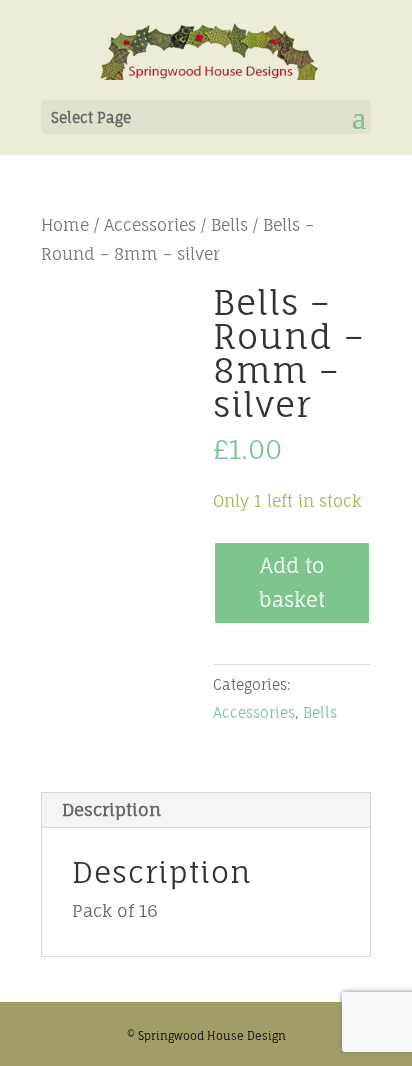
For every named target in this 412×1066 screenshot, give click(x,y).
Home (65, 225)
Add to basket (292, 582)
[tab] (206, 810)
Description (111, 809)
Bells (229, 225)
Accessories (150, 225)
